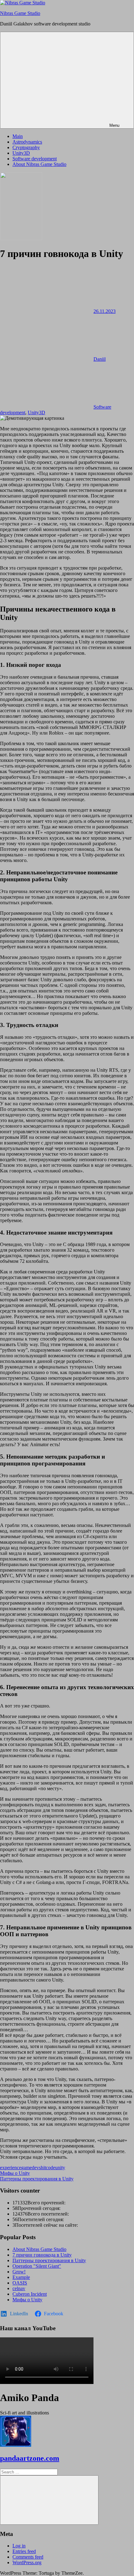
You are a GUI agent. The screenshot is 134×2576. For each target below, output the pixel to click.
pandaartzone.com (30, 2458)
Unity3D (21, 153)
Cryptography (26, 147)
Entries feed (24, 2551)
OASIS (20, 2283)
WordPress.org (27, 2562)
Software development (35, 159)
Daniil (100, 359)
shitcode (47, 2168)
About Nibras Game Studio (39, 164)
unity (60, 2168)
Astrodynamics (27, 142)
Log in (19, 2546)
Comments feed (28, 2557)
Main (18, 136)
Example (21, 2277)
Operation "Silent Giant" (37, 2266)
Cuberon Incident (30, 2294)
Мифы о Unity (15, 2173)
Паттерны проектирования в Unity (37, 2179)
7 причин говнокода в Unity (42, 2255)
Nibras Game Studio (20, 13)
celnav (19, 2288)
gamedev (30, 2168)
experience (11, 2168)
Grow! (19, 2272)
